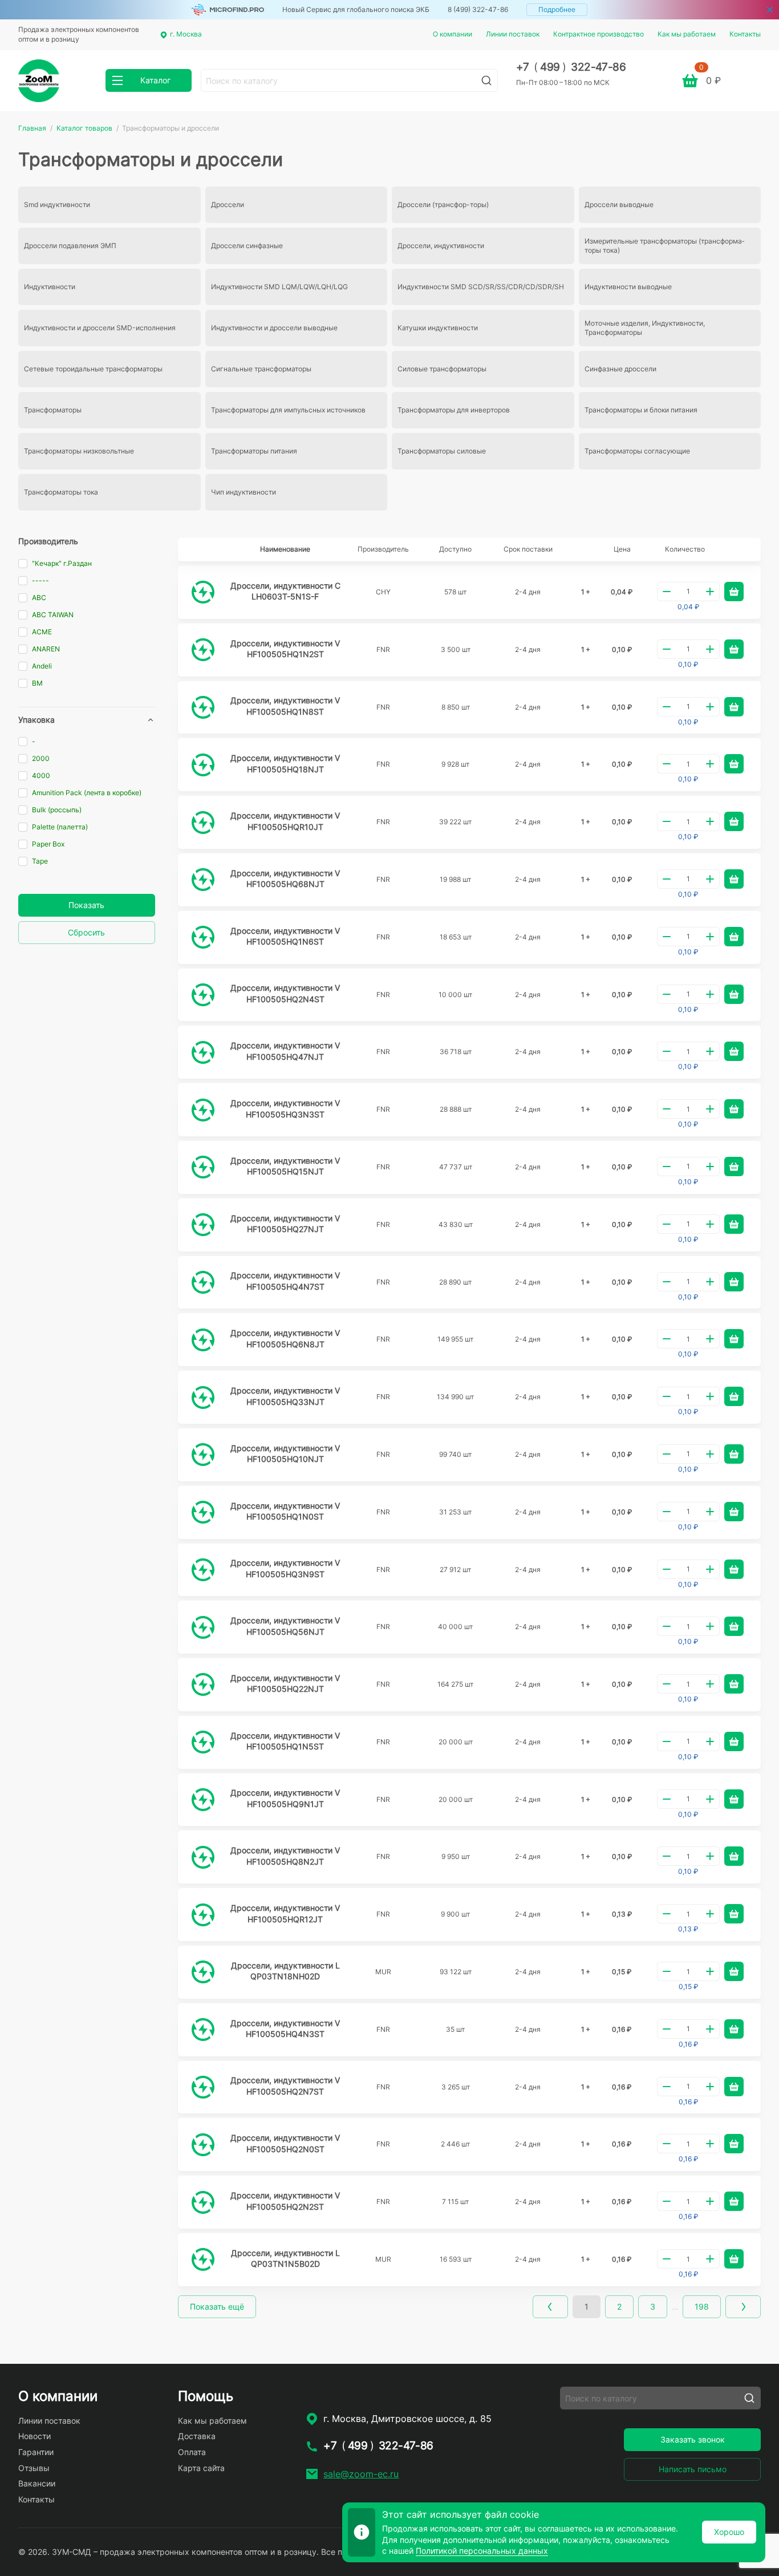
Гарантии (36, 2452)
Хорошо (729, 2532)
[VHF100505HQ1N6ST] (203, 937)
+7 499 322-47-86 (571, 67)
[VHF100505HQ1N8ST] (203, 707)
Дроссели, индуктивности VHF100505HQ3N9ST (285, 1568)
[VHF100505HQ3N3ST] (203, 1110)
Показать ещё (217, 2306)
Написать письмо (693, 2469)
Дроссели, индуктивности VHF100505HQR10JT (285, 821)
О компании (453, 34)
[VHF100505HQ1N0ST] (203, 1512)
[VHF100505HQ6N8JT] (203, 1340)
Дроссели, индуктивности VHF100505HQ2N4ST (285, 993)
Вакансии (37, 2483)
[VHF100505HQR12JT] (203, 1915)
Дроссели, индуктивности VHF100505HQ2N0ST (285, 2143)
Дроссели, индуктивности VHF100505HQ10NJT (285, 1454)
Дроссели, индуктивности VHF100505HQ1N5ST (285, 1741)
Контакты (745, 34)
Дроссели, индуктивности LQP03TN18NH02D (285, 1971)
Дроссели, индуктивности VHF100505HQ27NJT (285, 1224)
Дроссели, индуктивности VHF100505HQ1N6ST (285, 936)
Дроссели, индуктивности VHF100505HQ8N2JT (285, 1856)
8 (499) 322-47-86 (478, 9)
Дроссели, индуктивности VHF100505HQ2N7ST (285, 2086)
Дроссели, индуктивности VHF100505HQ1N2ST (285, 649)
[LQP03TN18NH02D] (203, 1972)
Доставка (197, 2436)
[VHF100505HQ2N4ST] (203, 995)
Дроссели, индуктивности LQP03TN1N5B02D (285, 2259)
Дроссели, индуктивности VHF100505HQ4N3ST (285, 2029)
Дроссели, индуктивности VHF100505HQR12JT (285, 1913)
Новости (35, 2436)
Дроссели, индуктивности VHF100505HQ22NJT (285, 1684)
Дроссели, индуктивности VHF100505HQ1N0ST (285, 1511)
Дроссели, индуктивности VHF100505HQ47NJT (285, 1051)
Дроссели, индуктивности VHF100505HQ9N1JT (285, 1798)
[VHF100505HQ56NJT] (203, 1627)
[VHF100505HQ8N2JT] (203, 1857)
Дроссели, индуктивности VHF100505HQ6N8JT (285, 1338)
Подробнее (557, 9)
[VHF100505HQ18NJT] (203, 765)
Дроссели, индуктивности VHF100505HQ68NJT (285, 879)
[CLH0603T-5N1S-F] (203, 592)
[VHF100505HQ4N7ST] (203, 1282)
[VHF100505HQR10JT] (203, 823)
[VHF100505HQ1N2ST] (203, 650)
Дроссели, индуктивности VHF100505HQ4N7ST (285, 1281)
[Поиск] (486, 80)
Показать (86, 905)
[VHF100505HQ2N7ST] (203, 2087)
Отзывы (34, 2468)
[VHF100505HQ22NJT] (203, 1684)
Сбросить (86, 932)
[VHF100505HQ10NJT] (203, 1455)
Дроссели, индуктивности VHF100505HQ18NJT (285, 764)
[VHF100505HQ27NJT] (203, 1225)
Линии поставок (513, 34)
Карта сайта (201, 2468)
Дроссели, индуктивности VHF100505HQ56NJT (285, 1626)
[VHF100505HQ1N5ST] (203, 1742)
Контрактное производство (599, 34)
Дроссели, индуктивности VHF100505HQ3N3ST (285, 1109)
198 (702, 2306)
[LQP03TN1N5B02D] (203, 2259)
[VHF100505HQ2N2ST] (203, 2202)
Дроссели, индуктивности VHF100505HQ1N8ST (285, 706)
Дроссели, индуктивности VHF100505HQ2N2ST (285, 2201)
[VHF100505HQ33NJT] (203, 1398)
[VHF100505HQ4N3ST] (203, 2030)
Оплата (192, 2452)
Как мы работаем (687, 34)
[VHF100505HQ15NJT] (203, 1167)
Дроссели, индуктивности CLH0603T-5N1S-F (285, 591)
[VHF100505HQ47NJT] (203, 1052)
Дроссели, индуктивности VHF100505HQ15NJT (285, 1166)
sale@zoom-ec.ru (361, 2474)
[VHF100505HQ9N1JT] (203, 1800)
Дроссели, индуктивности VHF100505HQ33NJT (285, 1396)
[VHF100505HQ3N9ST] (203, 1570)
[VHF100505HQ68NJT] (203, 880)
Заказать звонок (693, 2439)
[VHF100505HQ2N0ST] (203, 2145)
